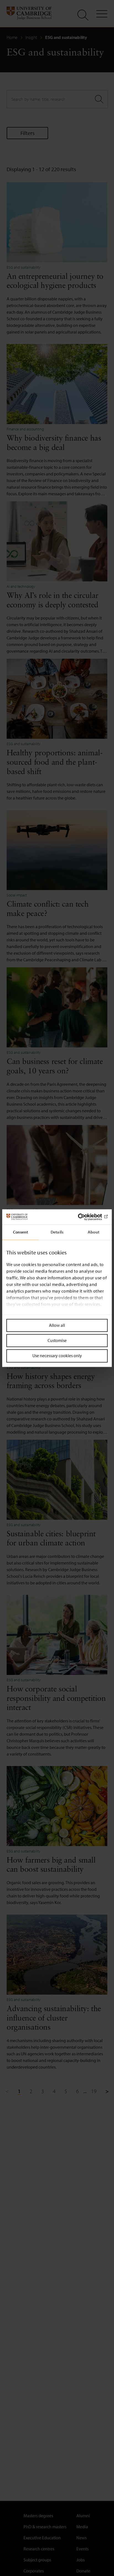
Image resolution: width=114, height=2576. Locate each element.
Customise (57, 1341)
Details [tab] (57, 1232)
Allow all (57, 1325)
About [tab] (94, 1232)
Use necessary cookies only (57, 1356)
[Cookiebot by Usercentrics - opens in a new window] (83, 1217)
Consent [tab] (21, 1232)
